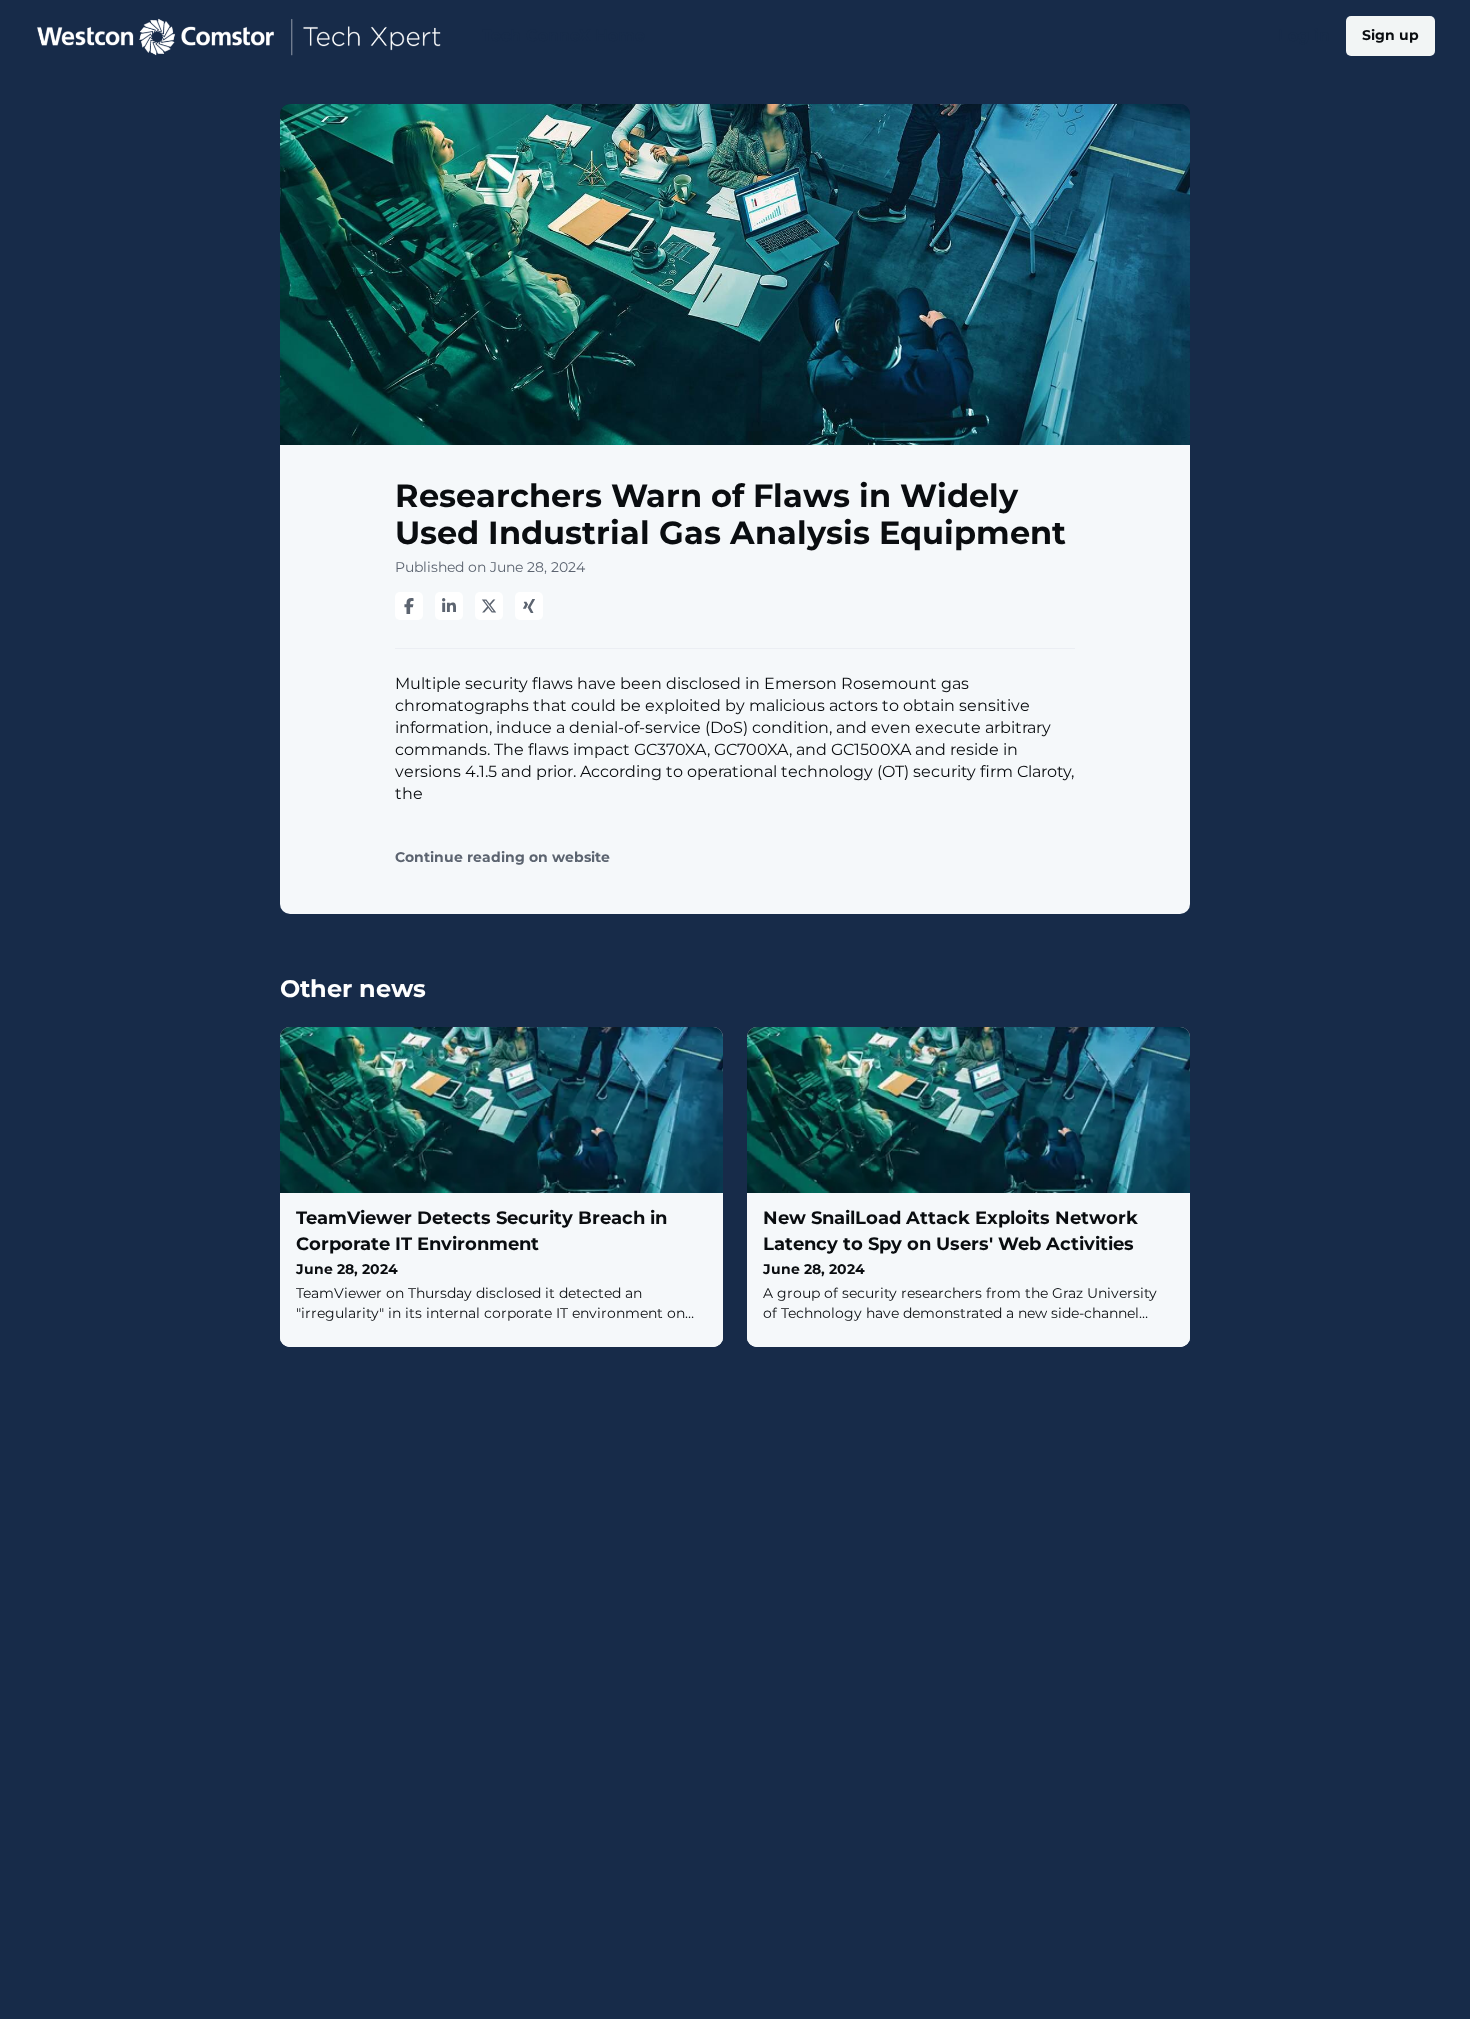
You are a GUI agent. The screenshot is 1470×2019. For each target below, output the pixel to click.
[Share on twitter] (489, 606)
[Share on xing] (529, 606)
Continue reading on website (502, 857)
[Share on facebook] (409, 606)
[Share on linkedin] (449, 606)
